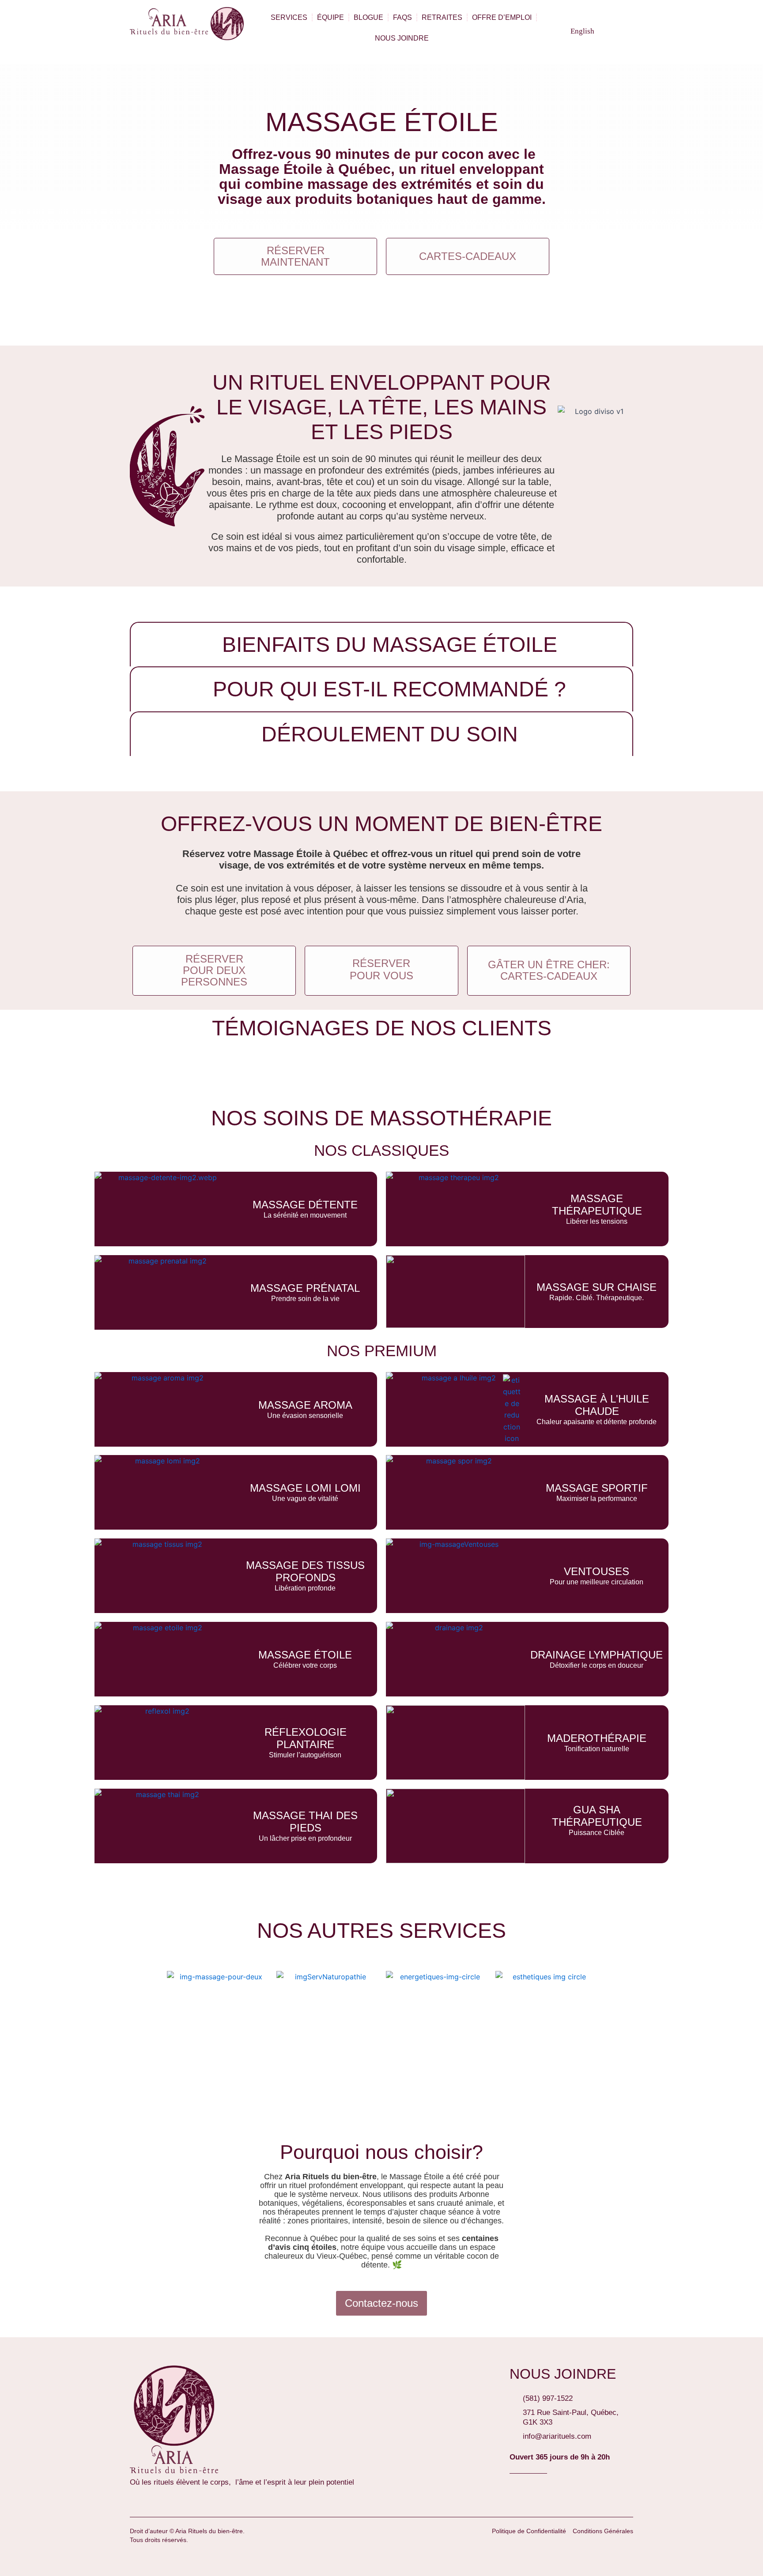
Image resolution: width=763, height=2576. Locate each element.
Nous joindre (402, 38)
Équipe (331, 17)
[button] (624, 28)
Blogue (368, 17)
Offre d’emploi (502, 17)
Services (289, 17)
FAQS (402, 17)
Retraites (442, 17)
